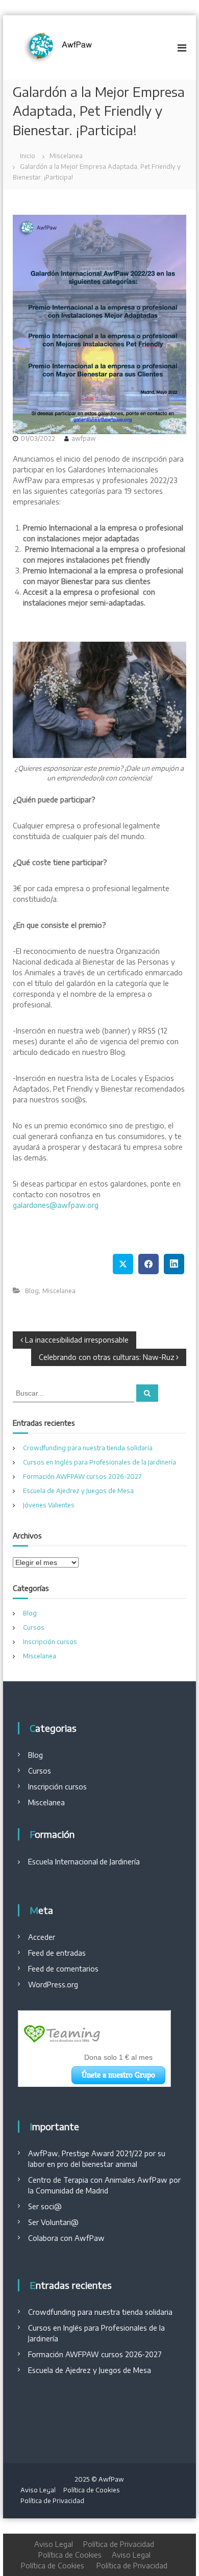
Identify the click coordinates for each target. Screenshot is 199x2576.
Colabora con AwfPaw (66, 2238)
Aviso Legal (38, 2490)
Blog (32, 1291)
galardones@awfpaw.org (56, 1205)
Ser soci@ (45, 2206)
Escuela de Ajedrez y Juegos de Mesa (78, 1491)
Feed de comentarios (63, 1969)
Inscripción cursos (50, 1642)
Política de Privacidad (52, 2501)
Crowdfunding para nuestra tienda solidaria (88, 1448)
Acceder (42, 1937)
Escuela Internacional (63, 1862)
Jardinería (124, 1862)
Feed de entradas (57, 1953)
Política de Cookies (92, 2490)
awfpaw (84, 438)
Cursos (34, 1627)
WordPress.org (53, 1985)
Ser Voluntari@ (53, 2222)
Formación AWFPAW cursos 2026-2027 (82, 1476)
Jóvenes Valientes (49, 1505)
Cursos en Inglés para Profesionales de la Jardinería (99, 1462)
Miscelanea (66, 156)
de (104, 1862)
